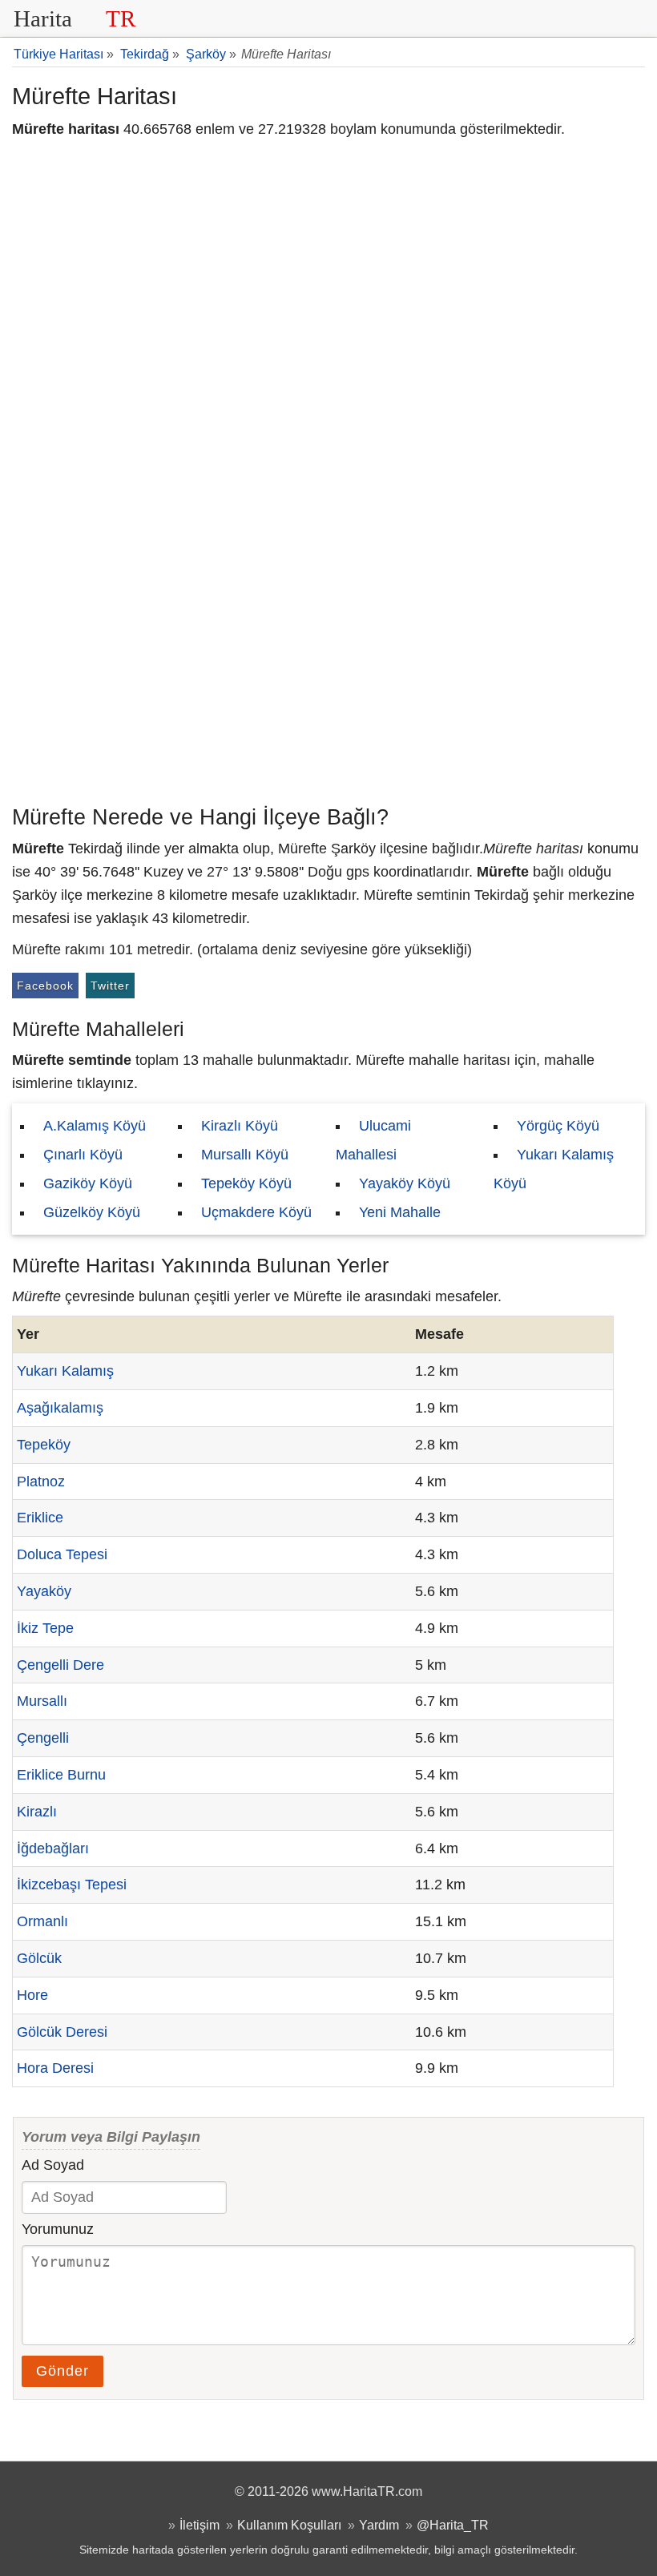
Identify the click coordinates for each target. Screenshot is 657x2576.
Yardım (379, 2525)
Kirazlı (37, 1812)
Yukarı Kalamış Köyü (554, 1169)
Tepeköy (44, 1445)
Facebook (45, 986)
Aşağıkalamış (60, 1408)
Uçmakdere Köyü (256, 1212)
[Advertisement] (328, 677)
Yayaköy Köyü (405, 1183)
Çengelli (43, 1738)
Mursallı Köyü (245, 1155)
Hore (32, 1995)
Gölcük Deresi (62, 2032)
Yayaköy (44, 1591)
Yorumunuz (58, 2229)
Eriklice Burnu (61, 1775)
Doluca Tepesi (62, 1554)
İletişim (200, 2525)
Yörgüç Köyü (558, 1126)
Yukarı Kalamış (65, 1371)
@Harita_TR (453, 2525)
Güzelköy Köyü (92, 1212)
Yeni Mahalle (400, 1212)
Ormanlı (42, 1921)
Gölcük (39, 1958)
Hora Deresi (55, 2068)
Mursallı (42, 1701)
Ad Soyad (53, 2165)
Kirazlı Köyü (240, 1126)
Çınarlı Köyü (83, 1155)
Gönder (62, 2371)
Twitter (110, 986)
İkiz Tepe (45, 1628)
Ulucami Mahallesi (373, 1140)
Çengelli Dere (60, 1665)
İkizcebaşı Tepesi (72, 1885)
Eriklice (40, 1518)
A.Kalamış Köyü (95, 1126)
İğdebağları (53, 1848)
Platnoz (41, 1482)
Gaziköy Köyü (88, 1183)
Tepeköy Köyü (246, 1183)
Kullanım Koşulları (289, 2525)
